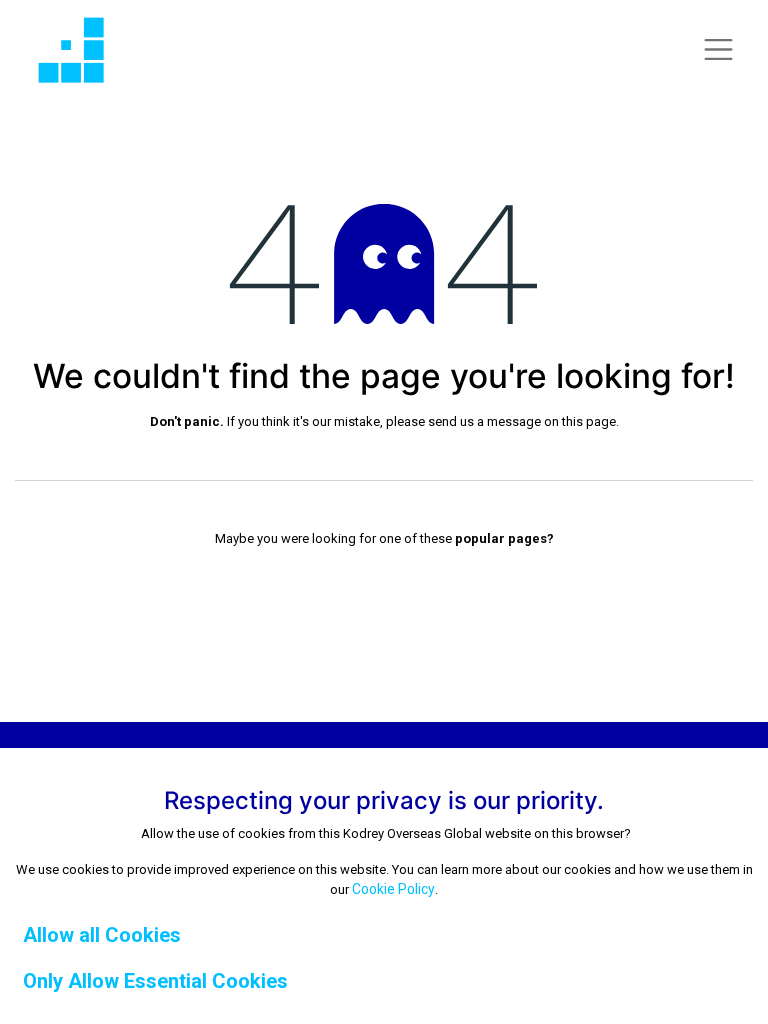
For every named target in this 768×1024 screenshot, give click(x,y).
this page (589, 421)
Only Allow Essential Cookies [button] (155, 981)
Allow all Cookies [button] (102, 935)
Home (384, 579)
